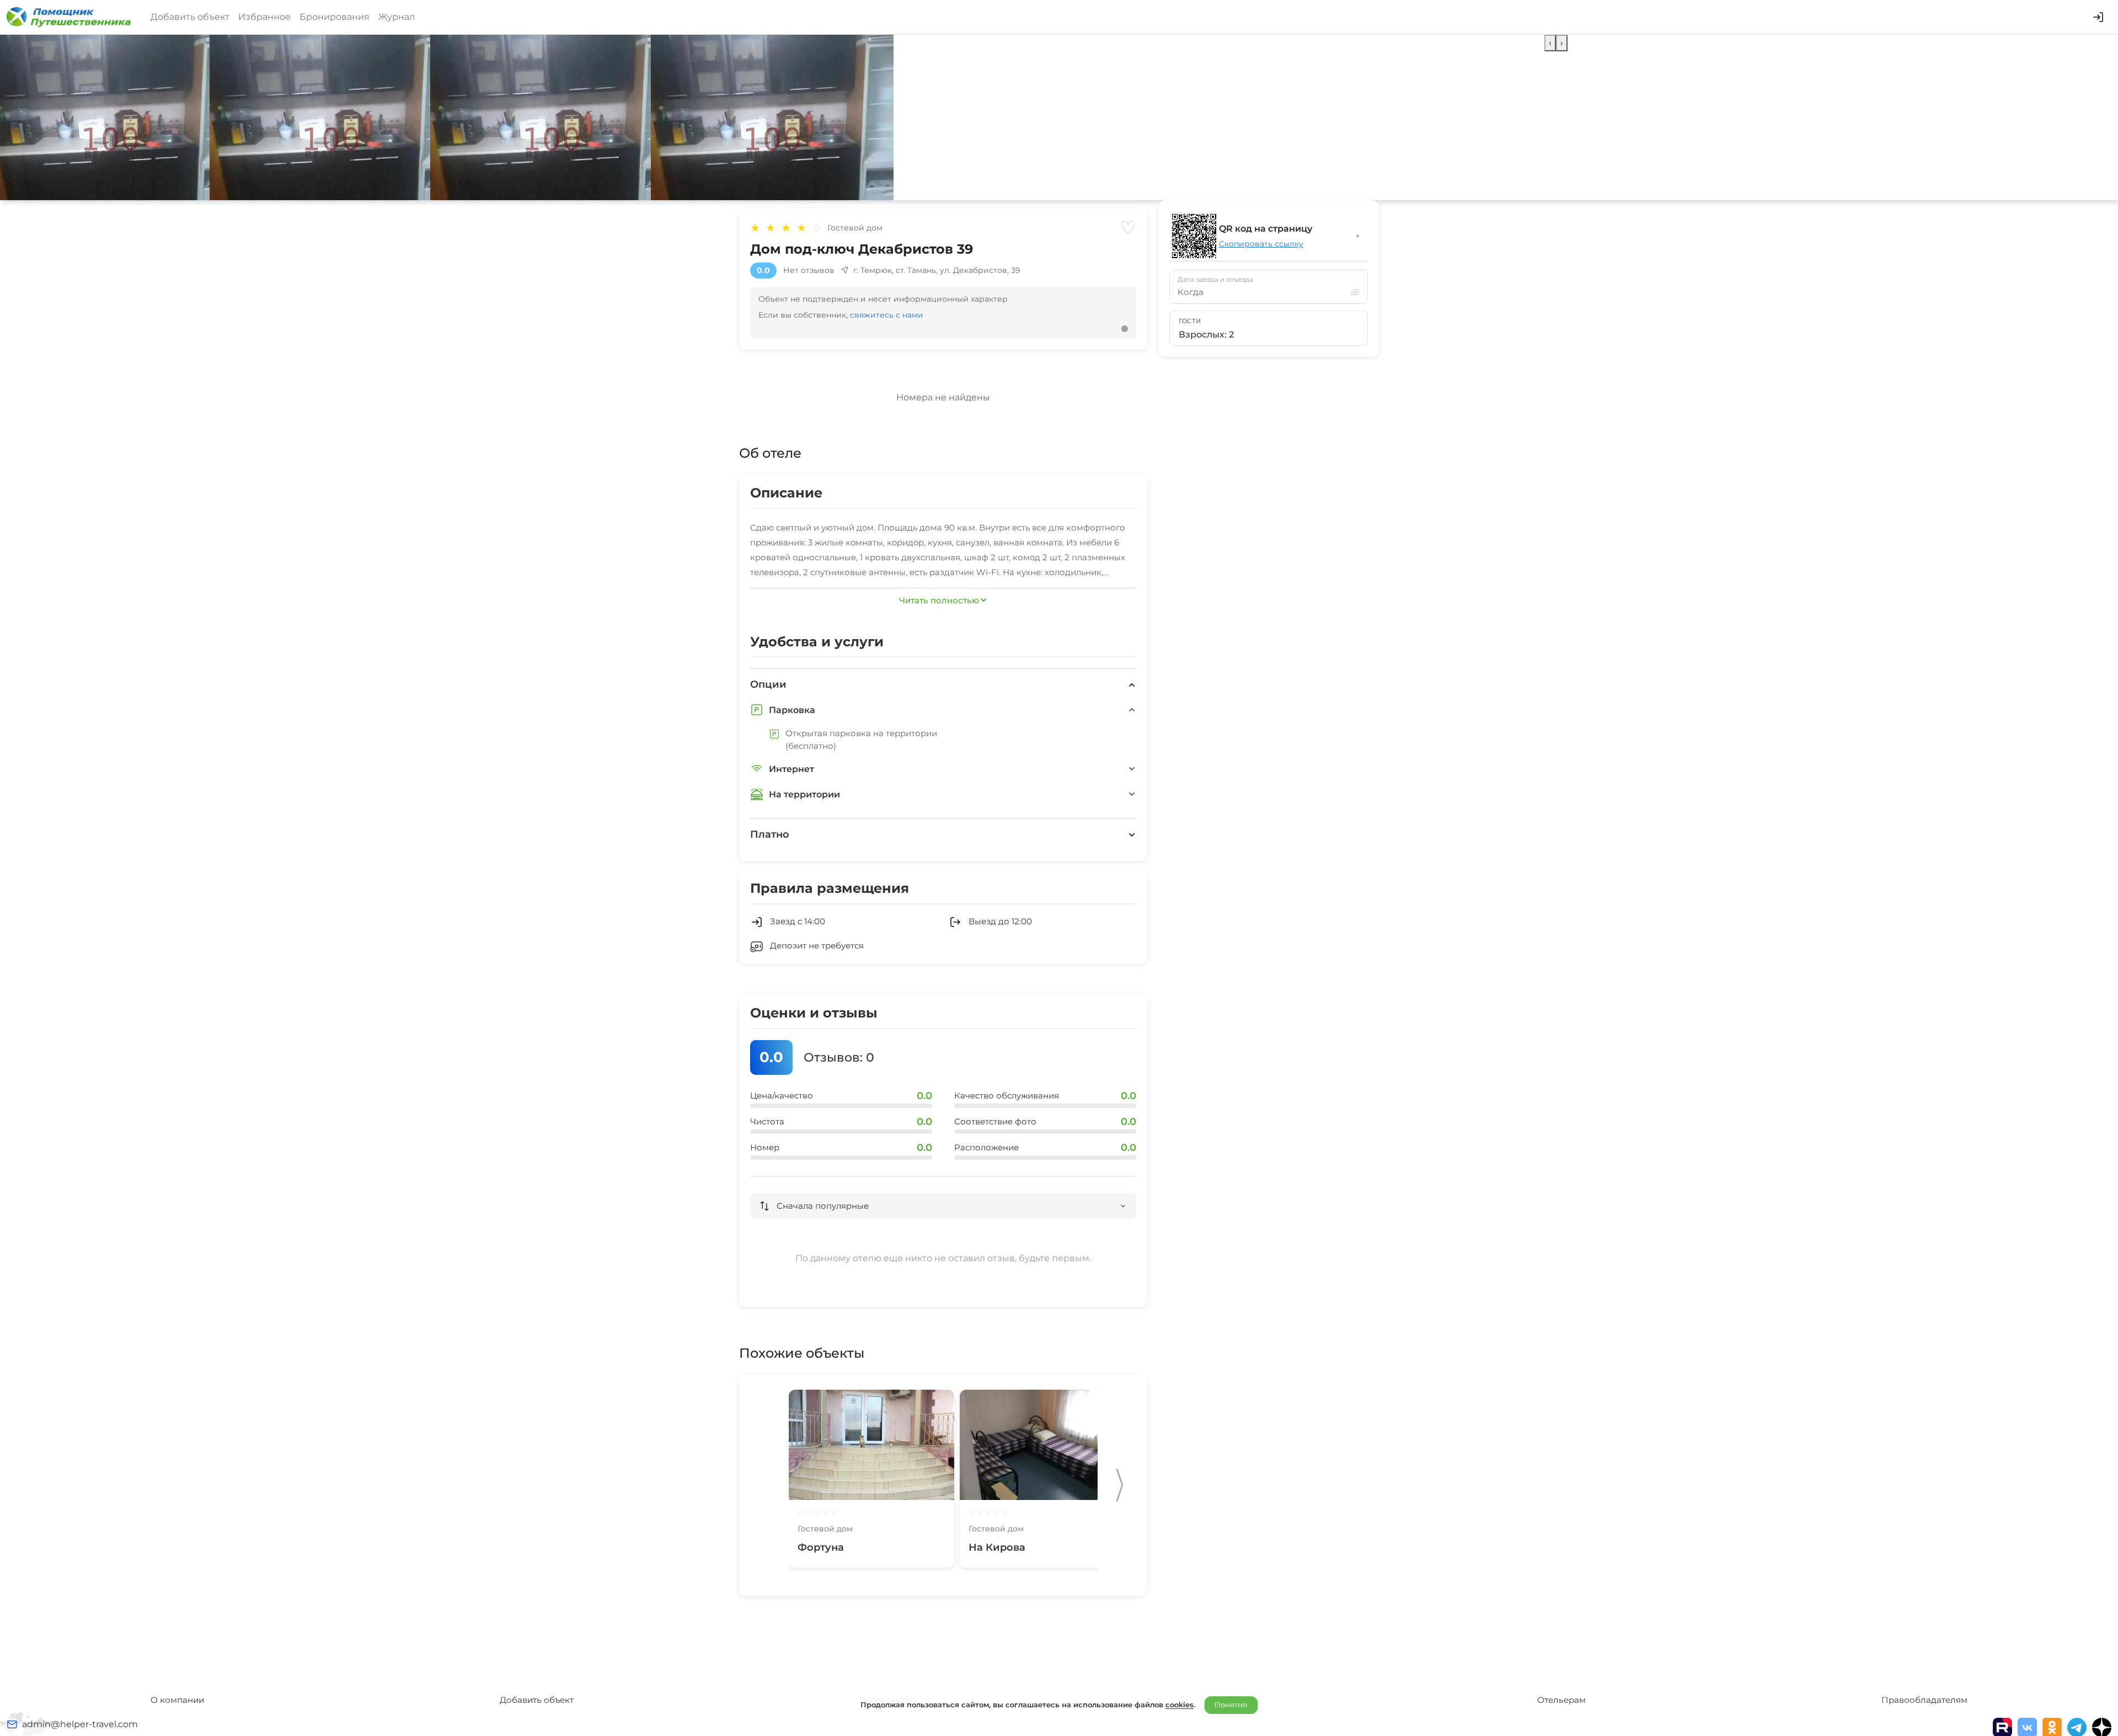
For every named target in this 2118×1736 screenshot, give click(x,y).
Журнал (397, 17)
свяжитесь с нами (887, 315)
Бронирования (335, 17)
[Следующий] (1120, 1485)
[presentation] (1550, 43)
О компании (177, 1700)
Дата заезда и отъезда (1215, 280)
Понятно (1231, 1705)
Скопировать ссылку (1261, 244)
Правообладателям (1924, 1700)
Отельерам (1561, 1700)
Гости (1190, 321)
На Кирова (997, 1547)
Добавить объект (190, 17)
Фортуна (821, 1547)
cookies (1180, 1705)
